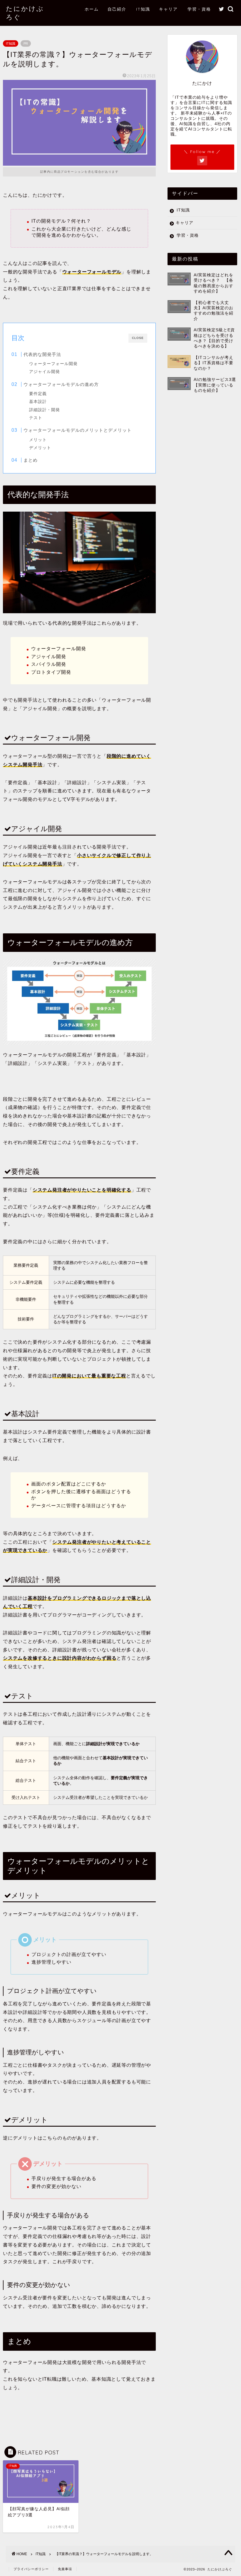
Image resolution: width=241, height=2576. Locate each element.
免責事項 (65, 2569)
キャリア (168, 9)
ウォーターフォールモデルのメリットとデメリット (78, 430)
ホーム (92, 9)
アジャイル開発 (45, 372)
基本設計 (38, 402)
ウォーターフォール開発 (53, 364)
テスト (36, 418)
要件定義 (38, 394)
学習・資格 (199, 9)
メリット (38, 440)
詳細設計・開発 (45, 410)
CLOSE (138, 338)
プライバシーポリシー (31, 2569)
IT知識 (143, 9)
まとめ (31, 460)
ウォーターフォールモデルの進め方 (61, 384)
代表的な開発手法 (42, 354)
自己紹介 (117, 9)
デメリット (40, 448)
